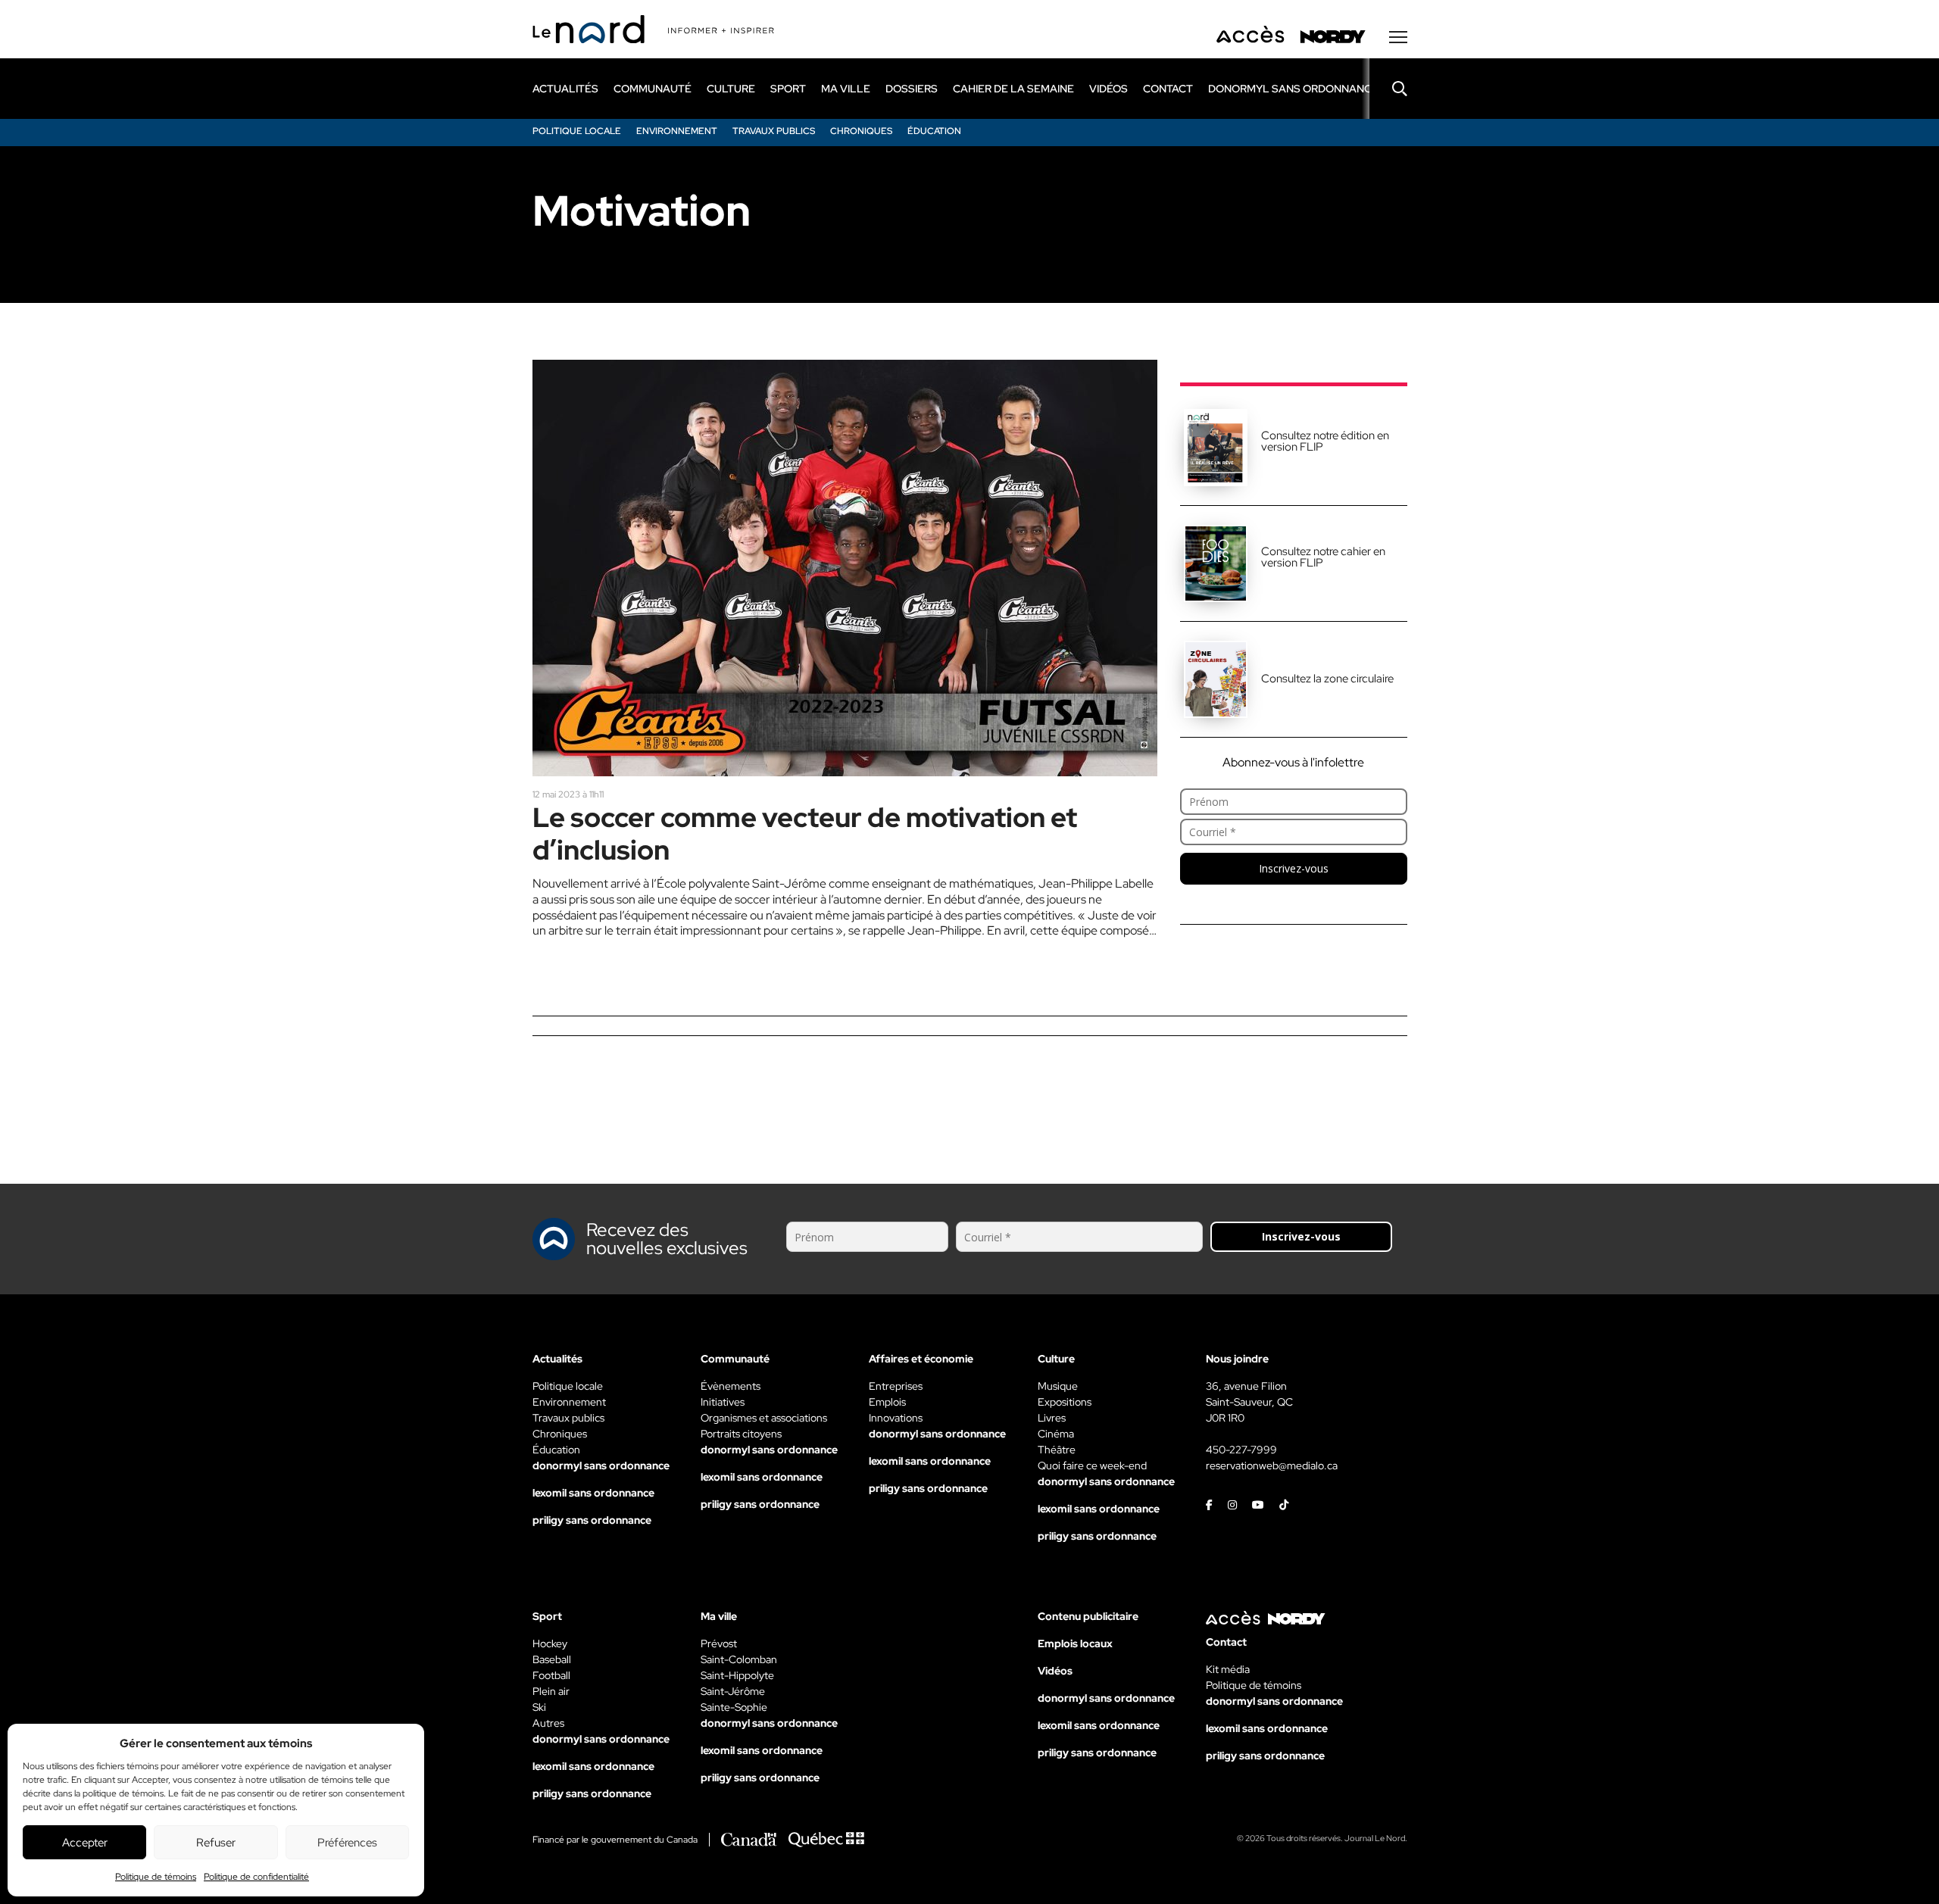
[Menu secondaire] (1398, 37)
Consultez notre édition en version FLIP (1325, 441)
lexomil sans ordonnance (593, 1493)
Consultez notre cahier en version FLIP (1323, 557)
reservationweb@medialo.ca (1272, 1465)
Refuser (216, 1843)
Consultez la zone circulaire (1327, 679)
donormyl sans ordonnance (1293, 89)
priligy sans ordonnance (592, 1520)
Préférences (347, 1843)
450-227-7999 (1241, 1450)
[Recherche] (1388, 89)
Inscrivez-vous (1294, 868)
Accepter (85, 1843)
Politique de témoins (156, 1877)
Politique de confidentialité (256, 1877)
